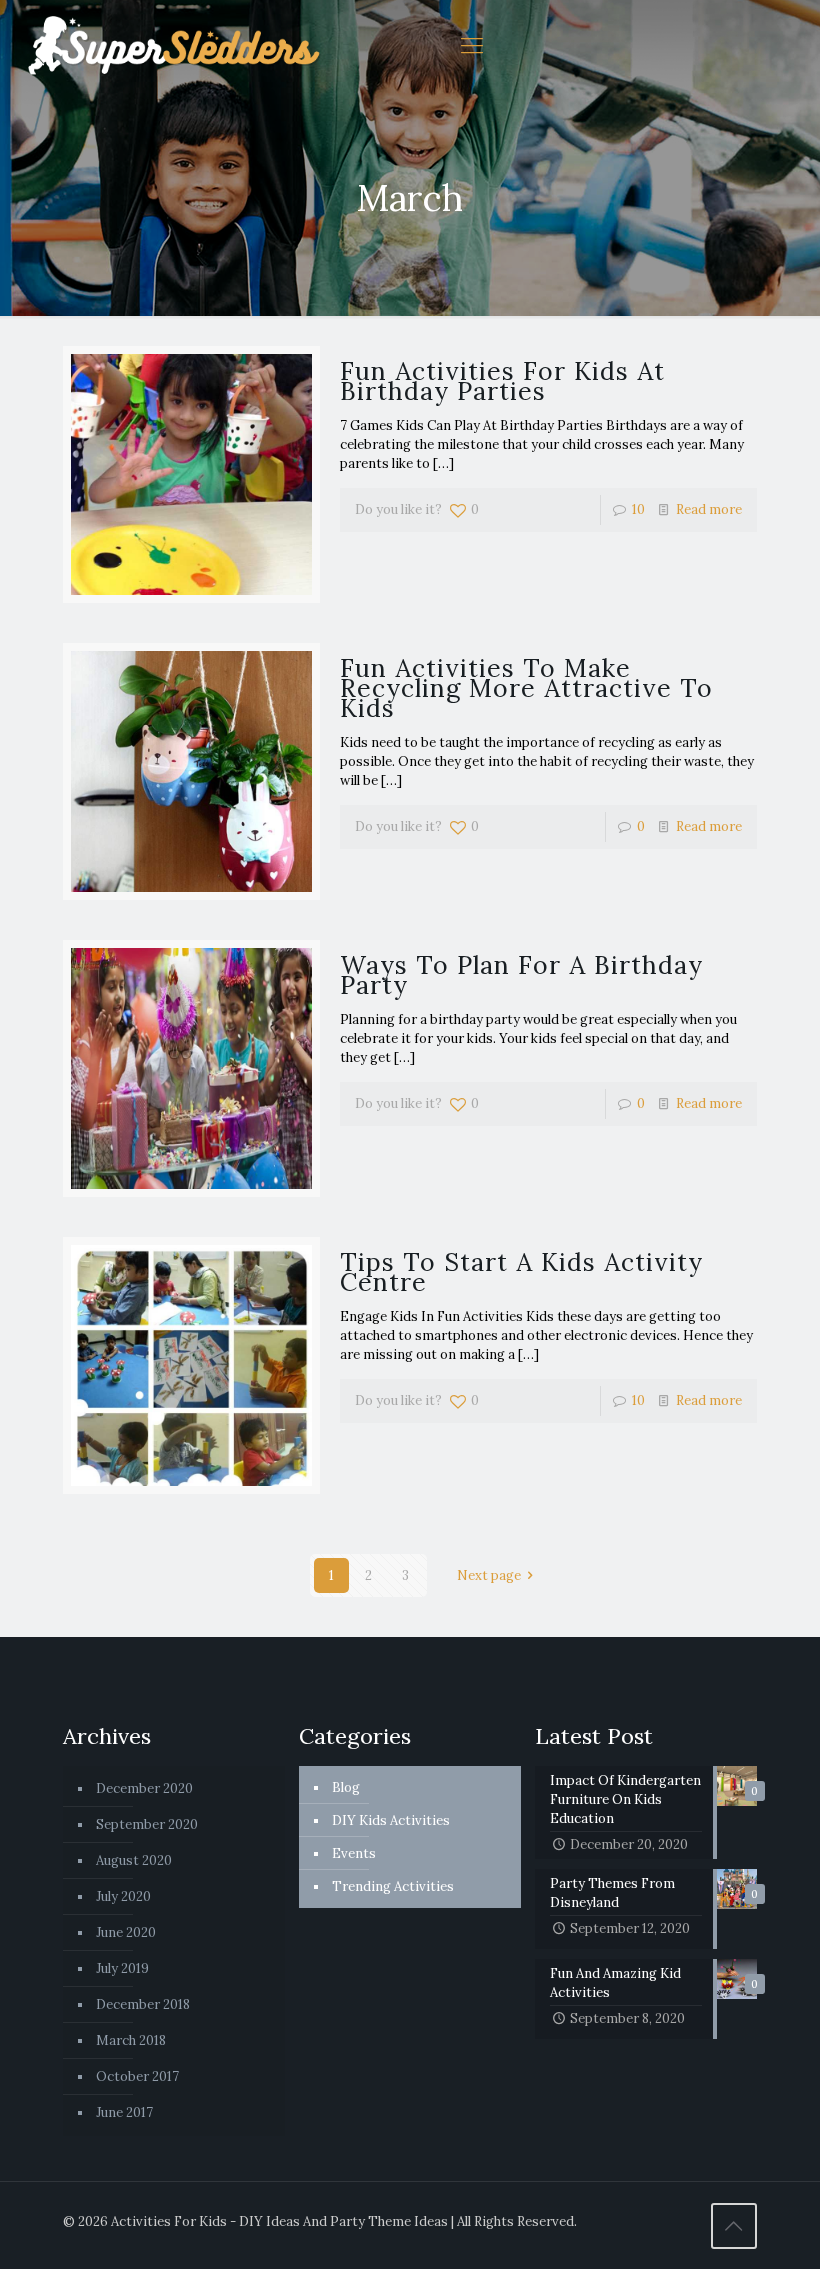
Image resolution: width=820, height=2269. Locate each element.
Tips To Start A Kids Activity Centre (521, 1272)
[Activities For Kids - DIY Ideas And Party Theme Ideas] (174, 45)
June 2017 (124, 2112)
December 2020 (144, 1788)
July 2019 (122, 1968)
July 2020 (123, 1896)
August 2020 (134, 1860)
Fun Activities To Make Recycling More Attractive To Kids (526, 688)
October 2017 (137, 2076)
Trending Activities (393, 1886)
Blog (346, 1787)
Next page (489, 1575)
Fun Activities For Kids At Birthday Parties (502, 381)
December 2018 (143, 2004)
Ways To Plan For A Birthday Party (521, 975)
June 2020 (126, 1932)
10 (638, 509)
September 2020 (147, 1824)
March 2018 (131, 2040)
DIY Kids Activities (391, 1820)
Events (354, 1853)
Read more (709, 509)
